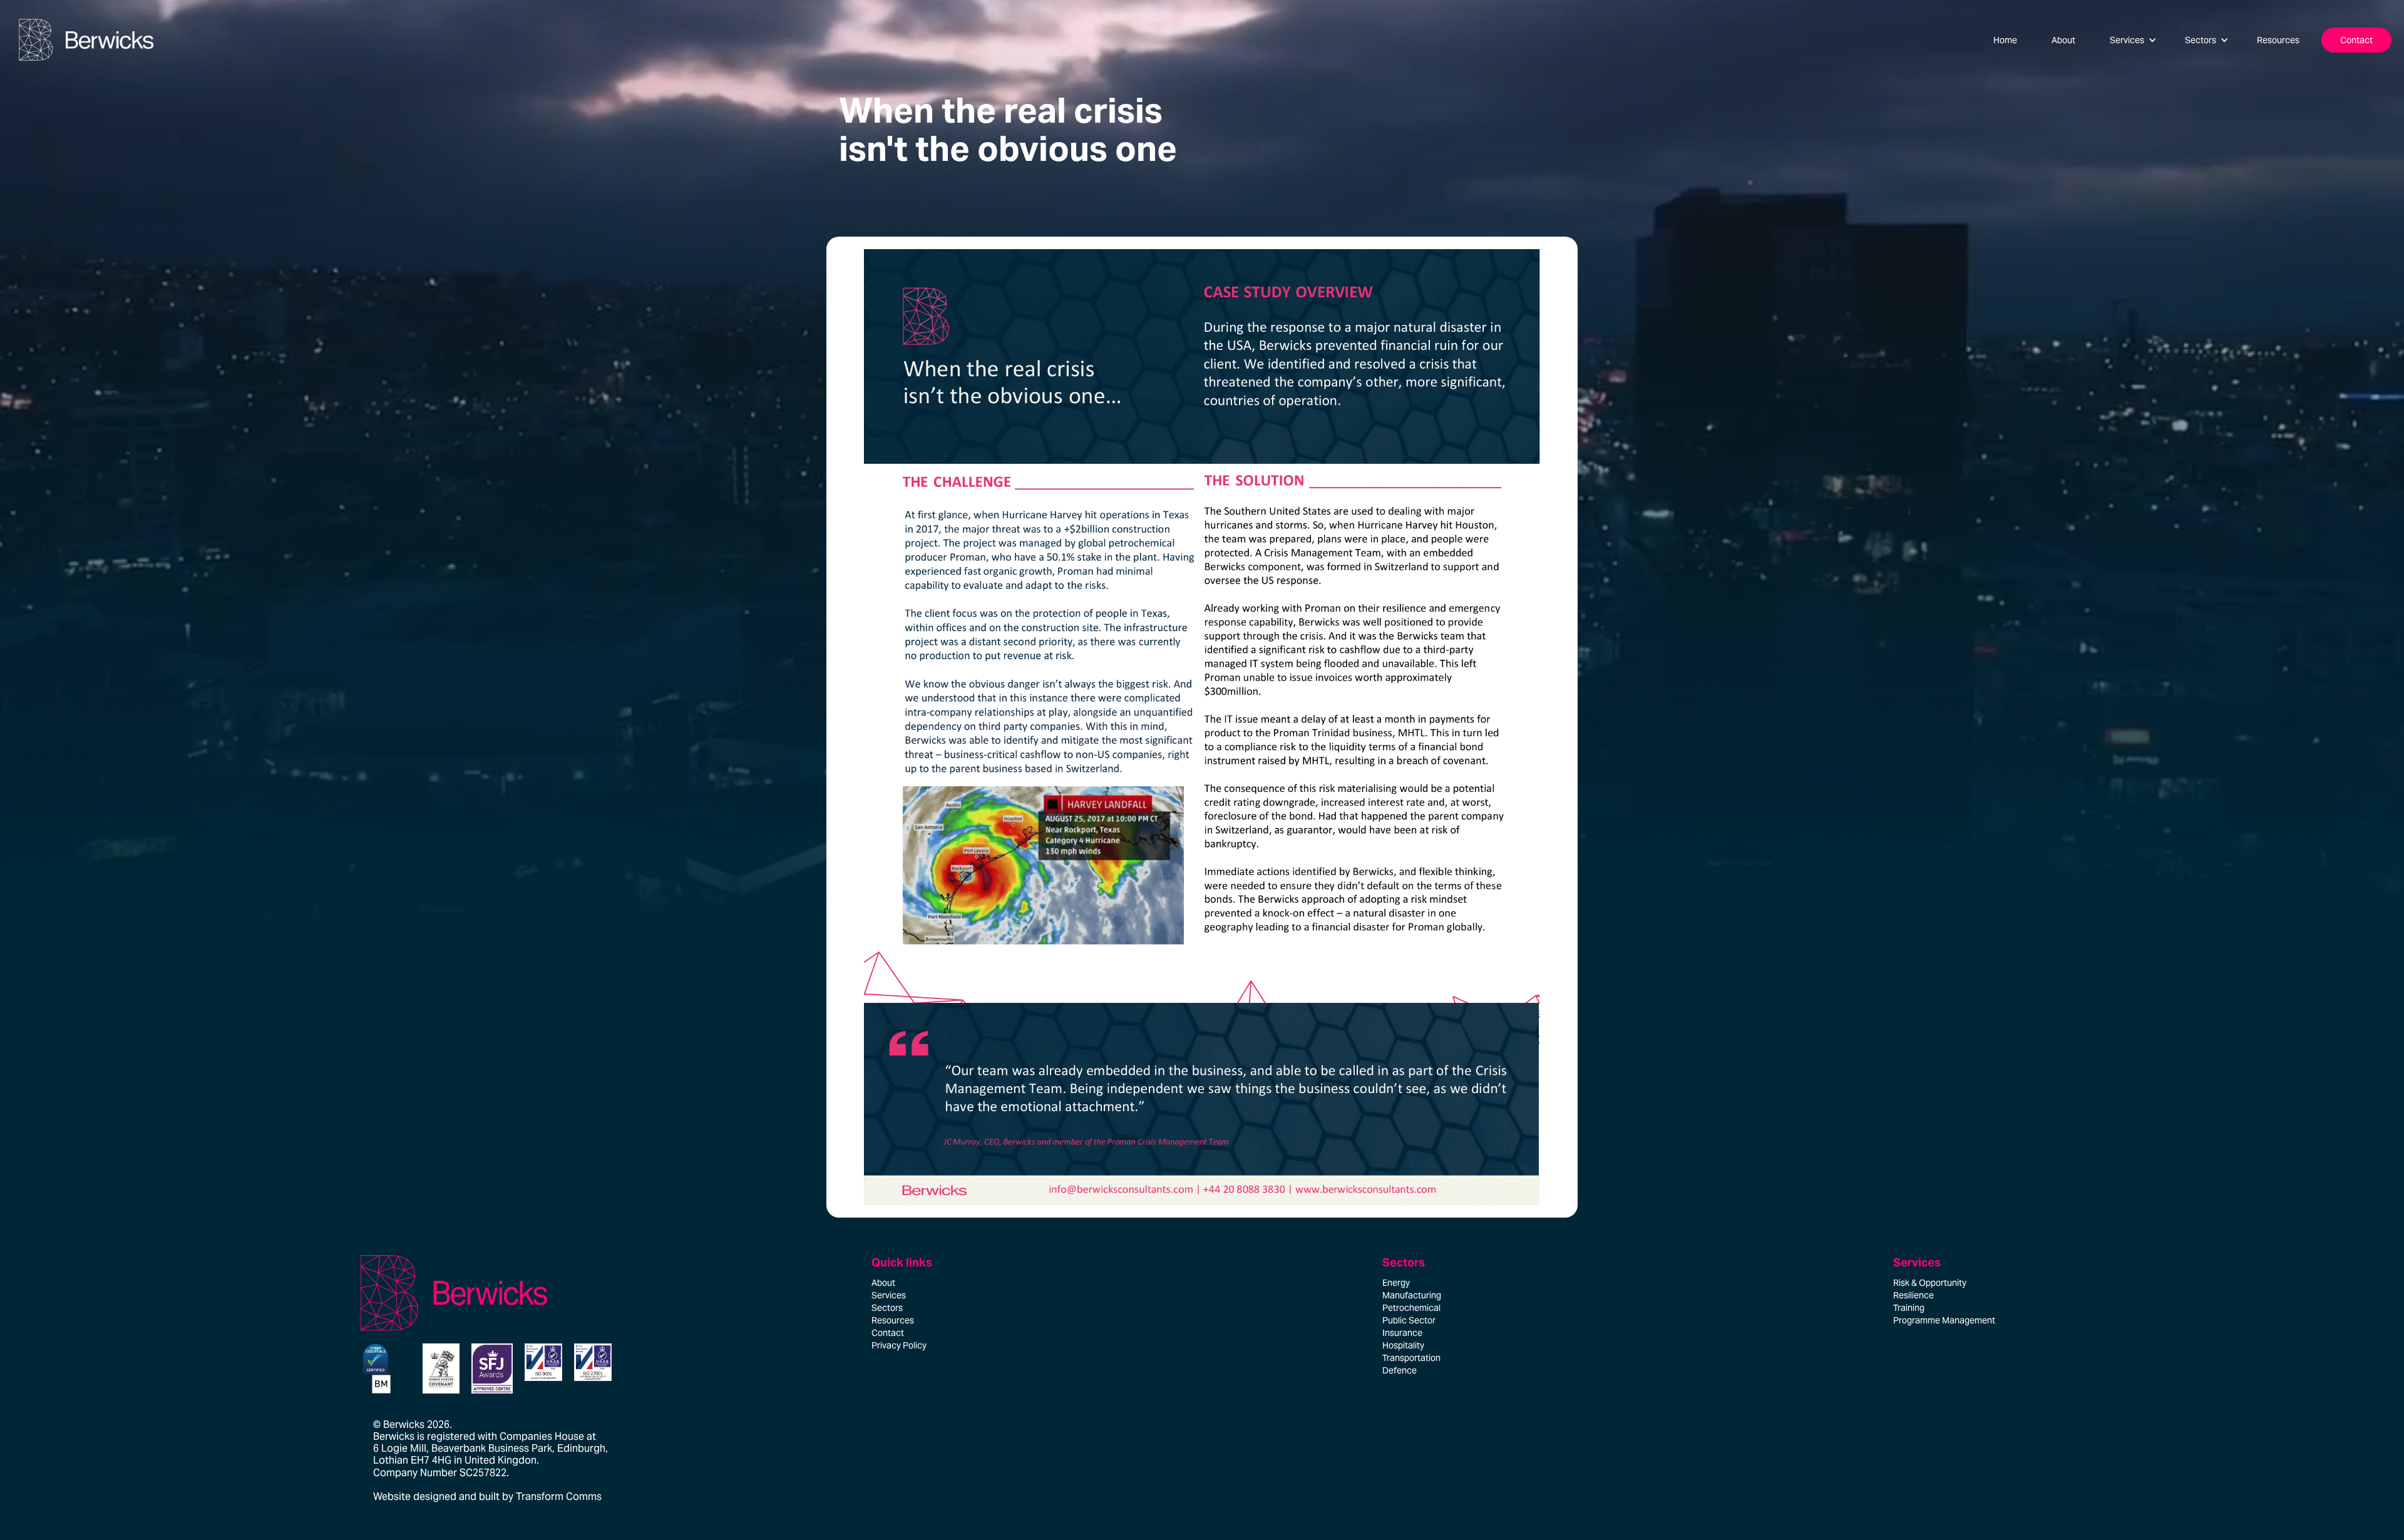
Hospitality (1403, 1345)
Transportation (1411, 1358)
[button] (2133, 40)
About (2063, 40)
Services (889, 1295)
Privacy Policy (899, 1345)
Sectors (887, 1308)
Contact (2356, 40)
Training (1909, 1308)
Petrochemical (1411, 1308)
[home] (83, 40)
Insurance (1402, 1333)
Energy (1396, 1283)
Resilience (1913, 1295)
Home (2005, 40)
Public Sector (1409, 1320)
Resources (2278, 40)
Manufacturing (1412, 1295)
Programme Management (1944, 1320)
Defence (1400, 1370)
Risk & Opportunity (1930, 1283)
